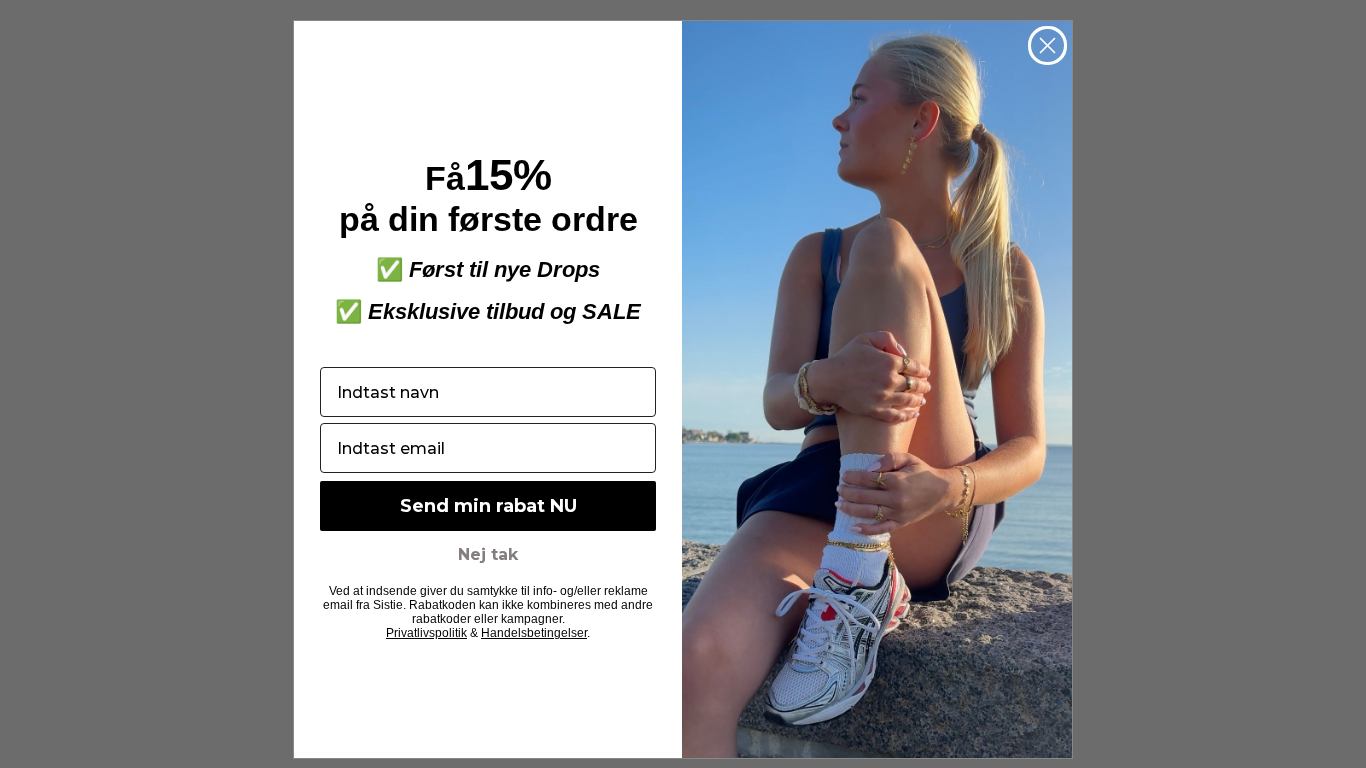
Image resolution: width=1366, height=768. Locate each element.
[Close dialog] (1047, 45)
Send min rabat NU (488, 506)
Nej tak (488, 554)
